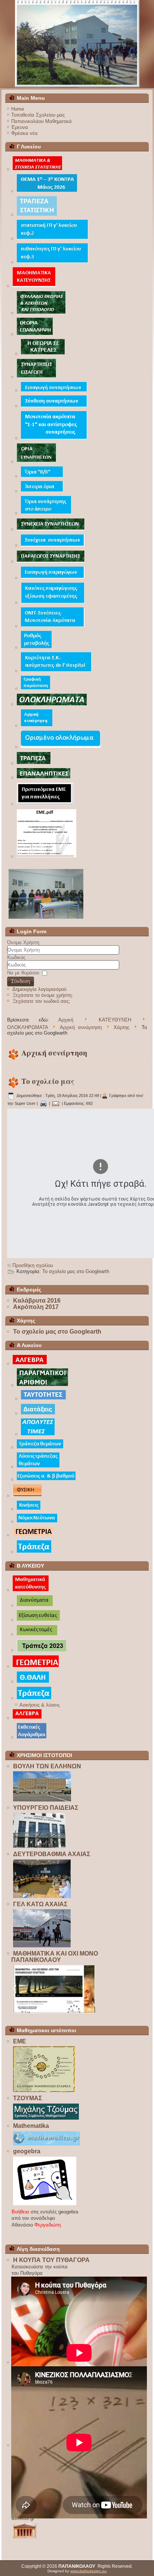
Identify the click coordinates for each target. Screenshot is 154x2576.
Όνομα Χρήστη (23, 942)
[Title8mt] (53, 627)
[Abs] (38, 1435)
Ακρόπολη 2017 (36, 1307)
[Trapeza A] (40, 1448)
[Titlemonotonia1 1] (54, 439)
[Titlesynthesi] (54, 406)
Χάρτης (121, 1027)
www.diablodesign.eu (88, 2571)
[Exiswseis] (46, 1480)
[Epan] (43, 778)
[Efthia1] (38, 1620)
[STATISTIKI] (37, 170)
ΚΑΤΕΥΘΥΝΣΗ (115, 1020)
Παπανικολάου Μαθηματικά (41, 121)
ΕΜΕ (20, 2041)
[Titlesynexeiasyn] (53, 546)
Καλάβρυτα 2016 (37, 1301)
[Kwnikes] (37, 1635)
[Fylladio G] (41, 313)
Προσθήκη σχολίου (33, 1265)
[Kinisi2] (28, 1509)
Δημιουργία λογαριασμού (39, 989)
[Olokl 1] (61, 747)
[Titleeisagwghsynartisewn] (54, 391)
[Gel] (42, 1947)
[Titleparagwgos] (51, 562)
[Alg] (27, 1718)
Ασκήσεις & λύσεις (40, 1705)
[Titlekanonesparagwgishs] (53, 603)
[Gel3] (77, 44)
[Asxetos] (24, 2538)
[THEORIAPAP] (35, 335)
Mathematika (31, 2126)
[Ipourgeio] (39, 1848)
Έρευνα (20, 127)
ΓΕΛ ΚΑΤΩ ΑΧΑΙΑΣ (40, 1904)
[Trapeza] (34, 1552)
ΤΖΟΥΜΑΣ (28, 2098)
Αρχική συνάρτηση (81, 1027)
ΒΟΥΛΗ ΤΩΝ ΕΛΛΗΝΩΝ (47, 1766)
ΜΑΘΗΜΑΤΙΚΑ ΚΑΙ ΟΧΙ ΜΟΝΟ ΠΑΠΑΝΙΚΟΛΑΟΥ (55, 1957)
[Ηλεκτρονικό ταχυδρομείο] (56, 1103)
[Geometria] (33, 1536)
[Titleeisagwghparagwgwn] (53, 578)
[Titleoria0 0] (42, 477)
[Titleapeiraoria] (42, 492)
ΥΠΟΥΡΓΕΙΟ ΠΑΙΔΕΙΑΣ (46, 1808)
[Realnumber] (42, 1386)
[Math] (46, 2145)
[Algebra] (30, 1364)
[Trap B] (41, 1651)
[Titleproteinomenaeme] (45, 805)
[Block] (54, 2013)
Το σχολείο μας (48, 1081)
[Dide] (42, 1897)
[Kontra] (47, 192)
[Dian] (35, 1606)
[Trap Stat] (37, 215)
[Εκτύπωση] (43, 1103)
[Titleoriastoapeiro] (46, 514)
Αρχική (66, 1020)
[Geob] (36, 1667)
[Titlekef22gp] (52, 239)
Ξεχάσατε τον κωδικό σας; (41, 1001)
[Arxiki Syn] (36, 726)
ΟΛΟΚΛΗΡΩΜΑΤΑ (27, 1027)
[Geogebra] (44, 2205)
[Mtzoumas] (46, 2119)
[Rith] (36, 648)
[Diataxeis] (38, 1414)
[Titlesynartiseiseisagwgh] (36, 377)
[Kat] (30, 1591)
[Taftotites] (43, 1399)
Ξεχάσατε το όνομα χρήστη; (43, 995)
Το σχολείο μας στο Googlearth (76, 1271)
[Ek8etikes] (31, 1738)
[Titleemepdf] (46, 857)
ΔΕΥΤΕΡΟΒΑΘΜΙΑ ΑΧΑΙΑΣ (52, 1854)
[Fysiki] (27, 1496)
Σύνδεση (21, 981)
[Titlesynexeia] (51, 530)
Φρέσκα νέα (24, 133)
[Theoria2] (43, 354)
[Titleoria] (36, 462)
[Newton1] (37, 1522)
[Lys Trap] (38, 1467)
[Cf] (35, 689)
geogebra (27, 2151)
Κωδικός (16, 957)
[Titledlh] (56, 671)
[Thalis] (33, 1682)
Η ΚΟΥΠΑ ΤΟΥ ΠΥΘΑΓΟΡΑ (51, 2260)
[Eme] (44, 2092)
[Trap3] (33, 763)
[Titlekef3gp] (52, 263)
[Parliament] (42, 1801)
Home (18, 109)
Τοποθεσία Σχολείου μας (38, 115)
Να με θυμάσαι (23, 973)
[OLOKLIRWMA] (52, 705)
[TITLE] (34, 286)
